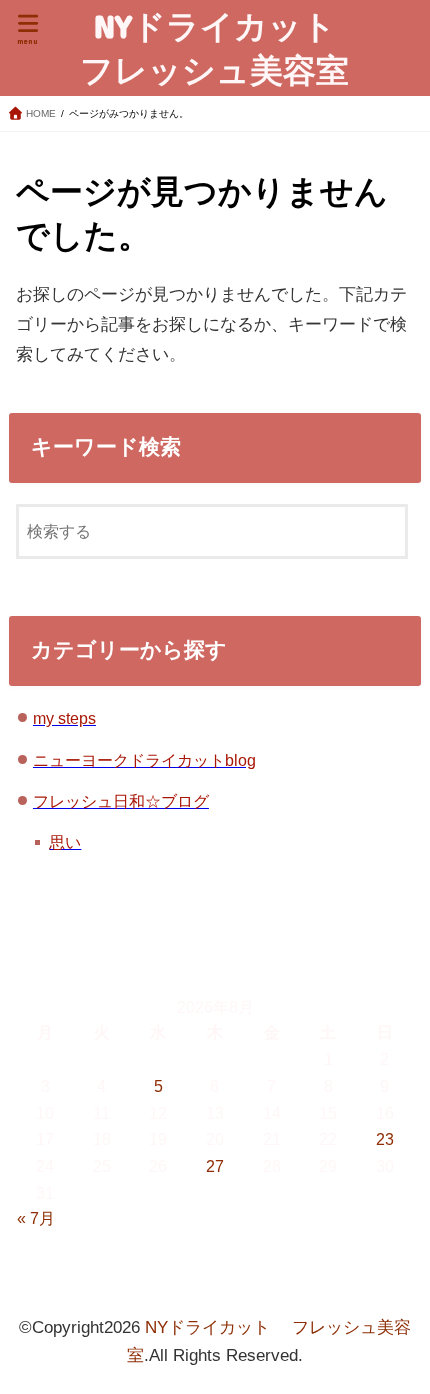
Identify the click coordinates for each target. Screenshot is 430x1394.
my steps (64, 718)
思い (65, 842)
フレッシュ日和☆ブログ (121, 801)
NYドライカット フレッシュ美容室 (223, 47)
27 (215, 1166)
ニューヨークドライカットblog (144, 760)
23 (385, 1139)
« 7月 (36, 1218)
